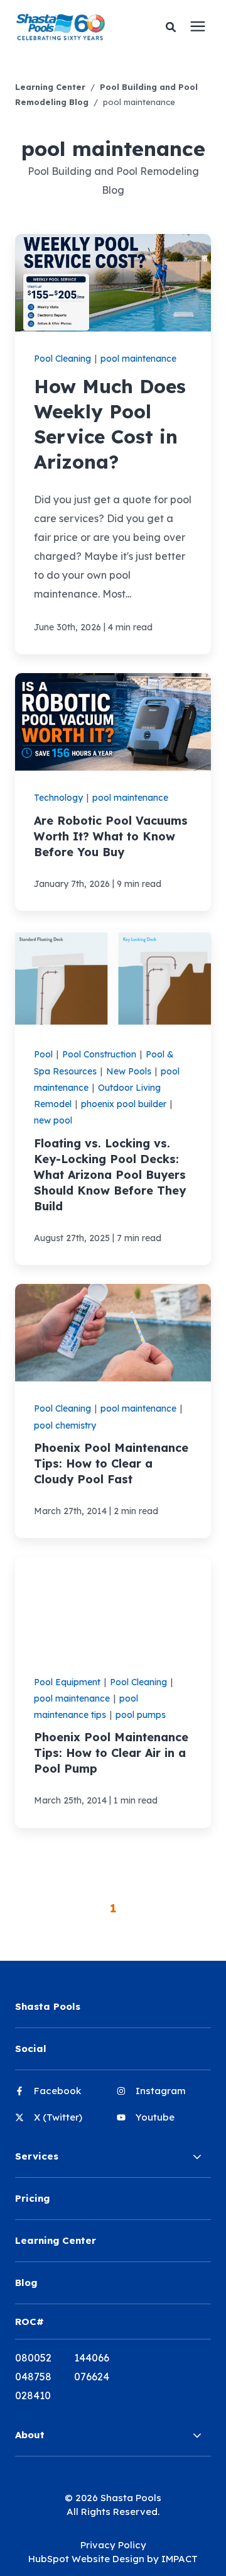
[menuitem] (62, 2096)
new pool (53, 1120)
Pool (43, 1054)
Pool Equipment (67, 1682)
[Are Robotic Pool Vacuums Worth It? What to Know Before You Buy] (113, 792)
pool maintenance (138, 359)
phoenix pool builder (124, 1104)
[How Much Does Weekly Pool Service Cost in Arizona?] (113, 444)
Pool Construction (99, 1054)
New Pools (129, 1071)
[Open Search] (174, 27)
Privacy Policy (113, 2545)
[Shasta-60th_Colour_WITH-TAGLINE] (71, 27)
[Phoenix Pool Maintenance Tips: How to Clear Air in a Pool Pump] (113, 1692)
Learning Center (50, 87)
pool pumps (141, 1715)
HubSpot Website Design (86, 2559)
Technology (58, 798)
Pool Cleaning (62, 359)
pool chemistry (65, 1425)
